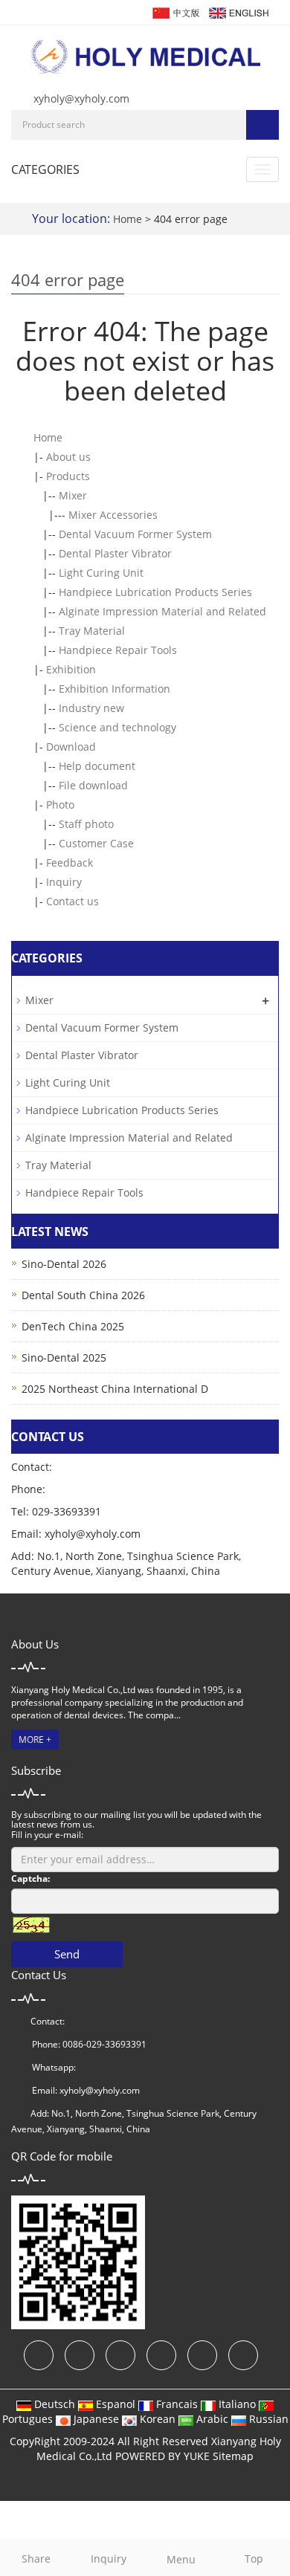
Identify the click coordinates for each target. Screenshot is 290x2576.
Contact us (72, 901)
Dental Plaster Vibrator (115, 553)
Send (67, 1954)
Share (36, 2559)
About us (68, 457)
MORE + (35, 1740)
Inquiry (64, 882)
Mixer (73, 495)
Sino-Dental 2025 (64, 1357)
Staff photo (86, 824)
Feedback (70, 863)
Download (71, 747)
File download (93, 785)
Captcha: (30, 1878)
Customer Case (96, 843)
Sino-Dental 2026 (64, 1264)
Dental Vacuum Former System (135, 534)
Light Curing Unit (101, 573)
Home (128, 219)
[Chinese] (175, 12)
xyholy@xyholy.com (81, 98)
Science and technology (117, 727)
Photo (60, 805)
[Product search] (262, 125)
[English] (238, 12)
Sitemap (233, 2456)
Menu (181, 2559)
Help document (97, 766)
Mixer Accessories (113, 515)
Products (68, 476)
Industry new (91, 708)
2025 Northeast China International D (115, 1389)
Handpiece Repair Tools (118, 650)
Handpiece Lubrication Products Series (155, 592)
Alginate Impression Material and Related (162, 611)
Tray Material (92, 631)
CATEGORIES (45, 169)
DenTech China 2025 (73, 1326)
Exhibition (71, 669)
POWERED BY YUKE (164, 2456)
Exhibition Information (115, 689)
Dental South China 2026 (83, 1295)
